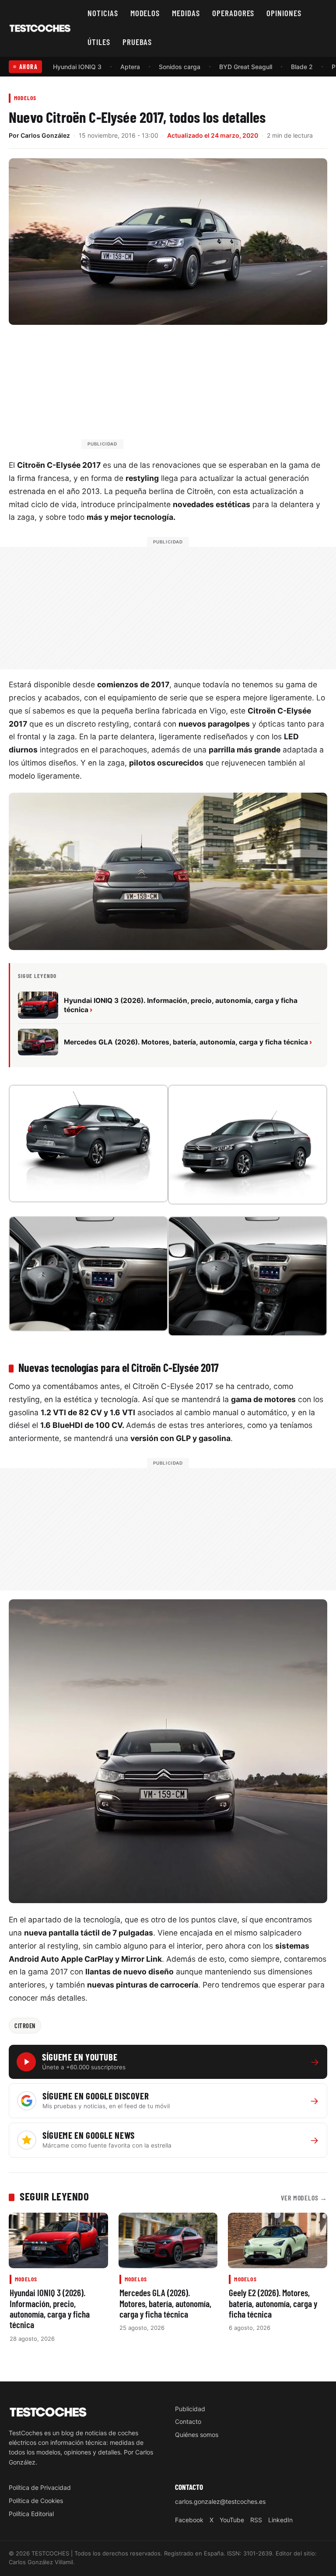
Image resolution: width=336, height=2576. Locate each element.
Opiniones (284, 13)
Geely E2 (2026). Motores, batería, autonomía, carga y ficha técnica (273, 2303)
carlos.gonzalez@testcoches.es (220, 2501)
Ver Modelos (304, 2198)
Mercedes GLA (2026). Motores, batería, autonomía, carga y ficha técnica (165, 2303)
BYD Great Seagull (246, 67)
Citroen (25, 2026)
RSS (256, 2520)
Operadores (233, 13)
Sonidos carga (180, 67)
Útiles (99, 42)
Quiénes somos (197, 2435)
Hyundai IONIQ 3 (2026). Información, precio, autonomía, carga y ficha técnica (50, 2308)
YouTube (232, 2520)
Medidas (186, 13)
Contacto (188, 2421)
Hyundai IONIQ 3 (77, 67)
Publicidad (190, 2409)
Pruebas (137, 42)
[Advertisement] (189, 391)
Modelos (145, 13)
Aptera (130, 67)
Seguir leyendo (54, 2196)
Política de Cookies (36, 2501)
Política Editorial (31, 2514)
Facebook (189, 2520)
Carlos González (45, 135)
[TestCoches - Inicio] (40, 28)
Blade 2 (302, 67)
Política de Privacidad (40, 2487)
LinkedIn (280, 2520)
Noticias (103, 13)
